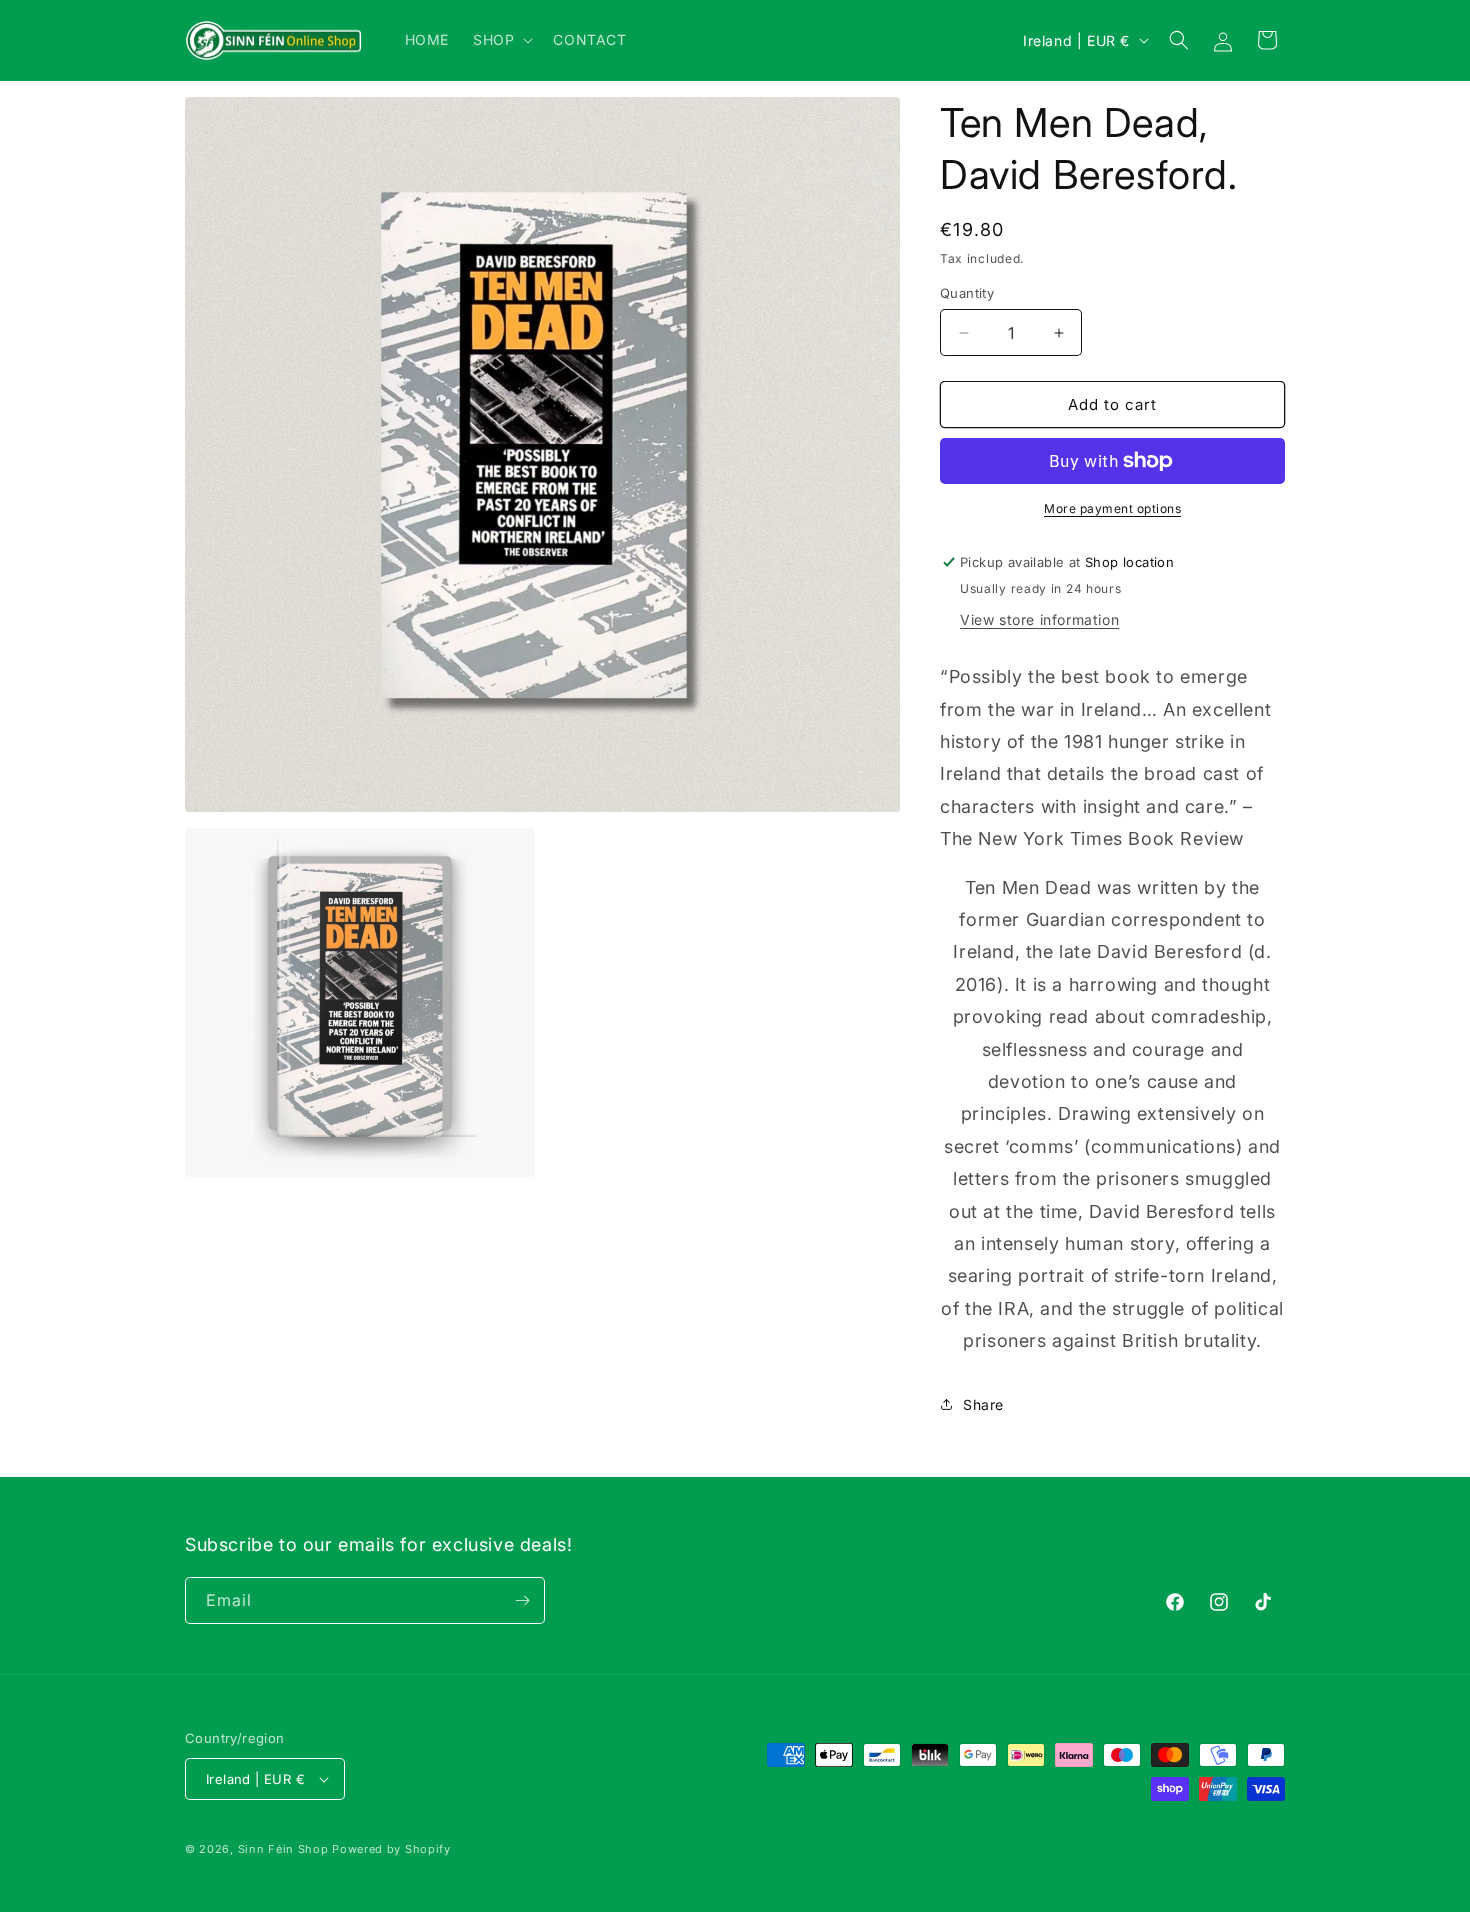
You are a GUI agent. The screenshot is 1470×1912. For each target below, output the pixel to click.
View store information (1039, 619)
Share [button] (983, 1404)
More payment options (1112, 508)
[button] (501, 40)
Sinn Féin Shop (283, 1849)
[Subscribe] (522, 1600)
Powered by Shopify (391, 1849)
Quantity (967, 293)
